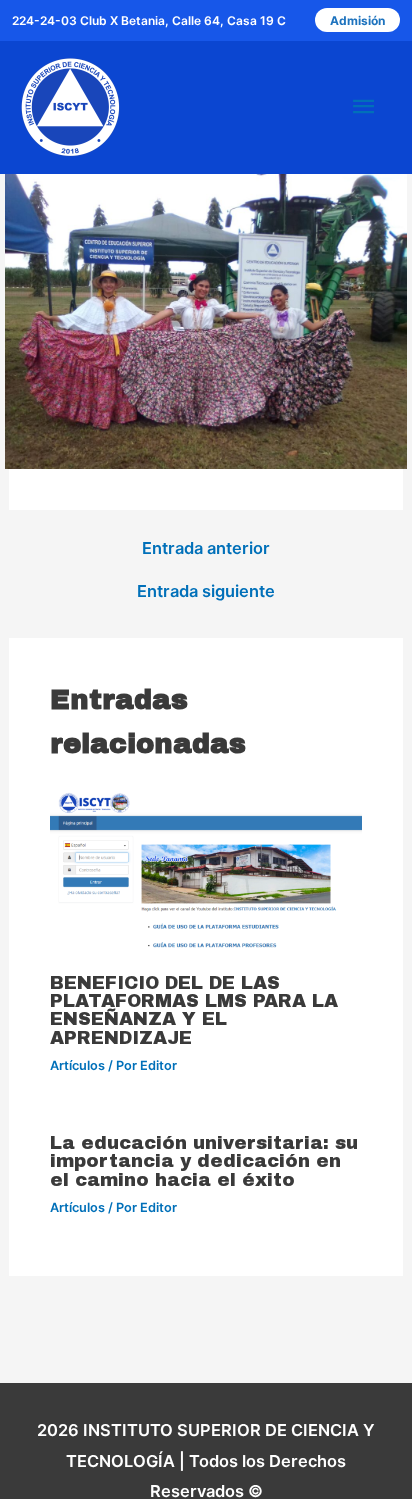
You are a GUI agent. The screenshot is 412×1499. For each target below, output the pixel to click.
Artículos (77, 1065)
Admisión (357, 20)
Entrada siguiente (206, 591)
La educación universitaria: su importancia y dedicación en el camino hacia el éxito (204, 1161)
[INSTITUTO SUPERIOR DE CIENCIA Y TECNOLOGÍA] (70, 107)
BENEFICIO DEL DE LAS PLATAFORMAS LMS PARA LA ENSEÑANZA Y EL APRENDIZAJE (194, 1010)
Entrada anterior (206, 548)
